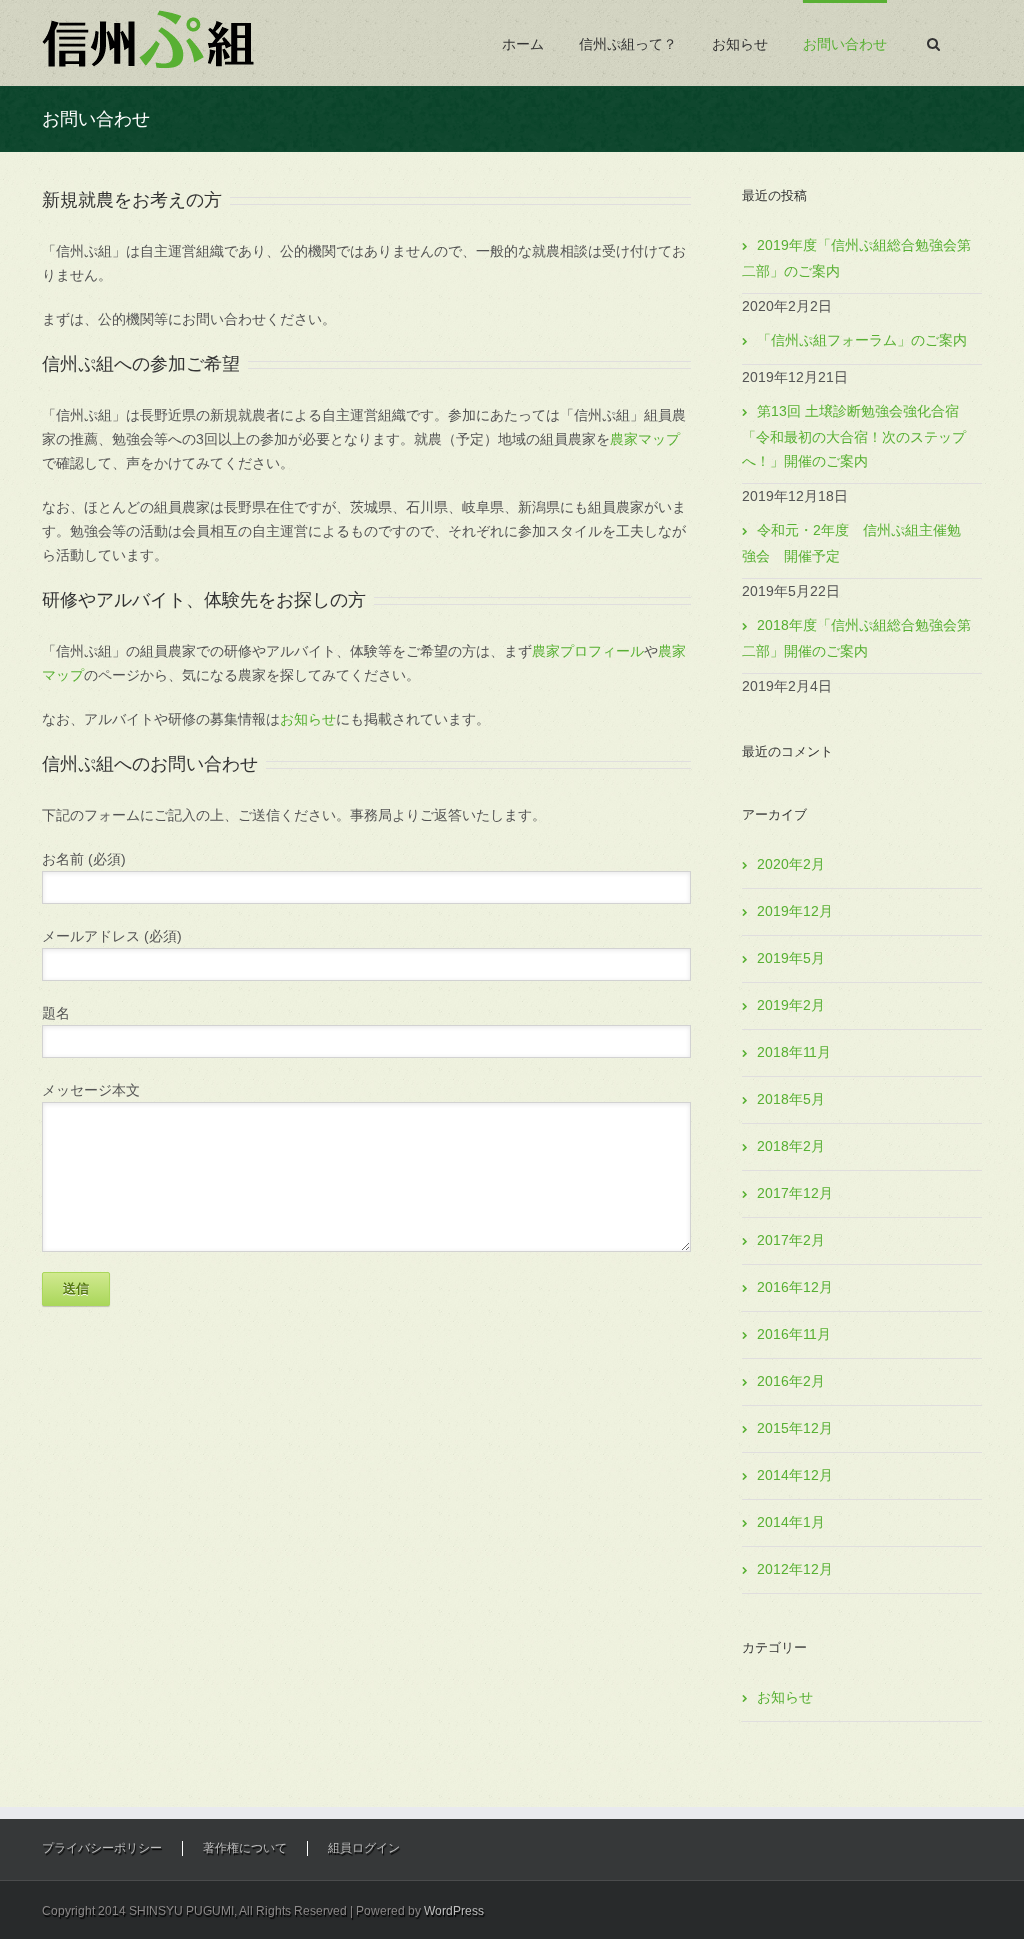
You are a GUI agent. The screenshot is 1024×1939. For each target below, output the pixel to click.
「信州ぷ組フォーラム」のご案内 (862, 340)
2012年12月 (795, 1569)
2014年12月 (795, 1475)
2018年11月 (794, 1052)
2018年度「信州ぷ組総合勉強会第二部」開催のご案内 (856, 638)
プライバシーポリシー (102, 1848)
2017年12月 (795, 1193)
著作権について (245, 1848)
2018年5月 (791, 1099)
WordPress (454, 1911)
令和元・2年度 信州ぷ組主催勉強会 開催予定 (851, 543)
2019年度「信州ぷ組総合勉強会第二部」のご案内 (856, 258)
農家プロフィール (588, 651)
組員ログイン (364, 1848)
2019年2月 (791, 1005)
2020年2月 (791, 864)
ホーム (523, 44)
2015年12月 (795, 1428)
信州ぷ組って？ (628, 44)
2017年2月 (791, 1240)
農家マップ (645, 439)
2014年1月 (791, 1522)
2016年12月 (795, 1287)
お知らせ (740, 44)
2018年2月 (791, 1146)
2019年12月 (795, 911)
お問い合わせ (845, 44)
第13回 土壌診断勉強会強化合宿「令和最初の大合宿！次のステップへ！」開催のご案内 (854, 436)
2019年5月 (791, 958)
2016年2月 (791, 1381)
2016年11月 (794, 1334)
